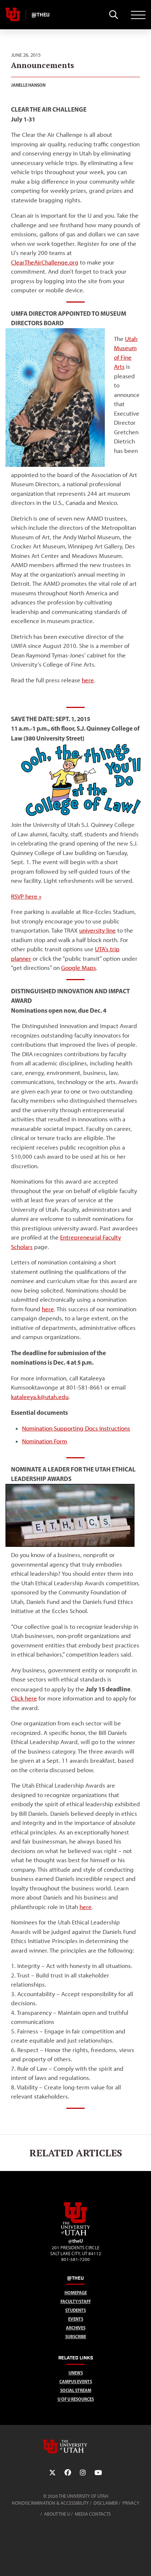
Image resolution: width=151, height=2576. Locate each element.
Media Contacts (93, 2514)
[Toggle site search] (113, 15)
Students (75, 2310)
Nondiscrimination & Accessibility (50, 2503)
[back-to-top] (142, 2562)
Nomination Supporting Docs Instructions (76, 1428)
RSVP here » (26, 896)
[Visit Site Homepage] (75, 2234)
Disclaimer (106, 2503)
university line (97, 930)
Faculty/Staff (76, 2301)
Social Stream (76, 2390)
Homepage (76, 2293)
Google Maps (79, 968)
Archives (76, 2328)
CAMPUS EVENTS (76, 2382)
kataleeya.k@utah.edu (40, 1397)
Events (76, 2319)
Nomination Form (45, 1441)
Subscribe (76, 2337)
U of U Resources (76, 2399)
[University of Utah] (75, 2446)
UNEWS (76, 2373)
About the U (57, 2514)
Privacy (131, 2503)
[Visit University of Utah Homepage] (13, 15)
